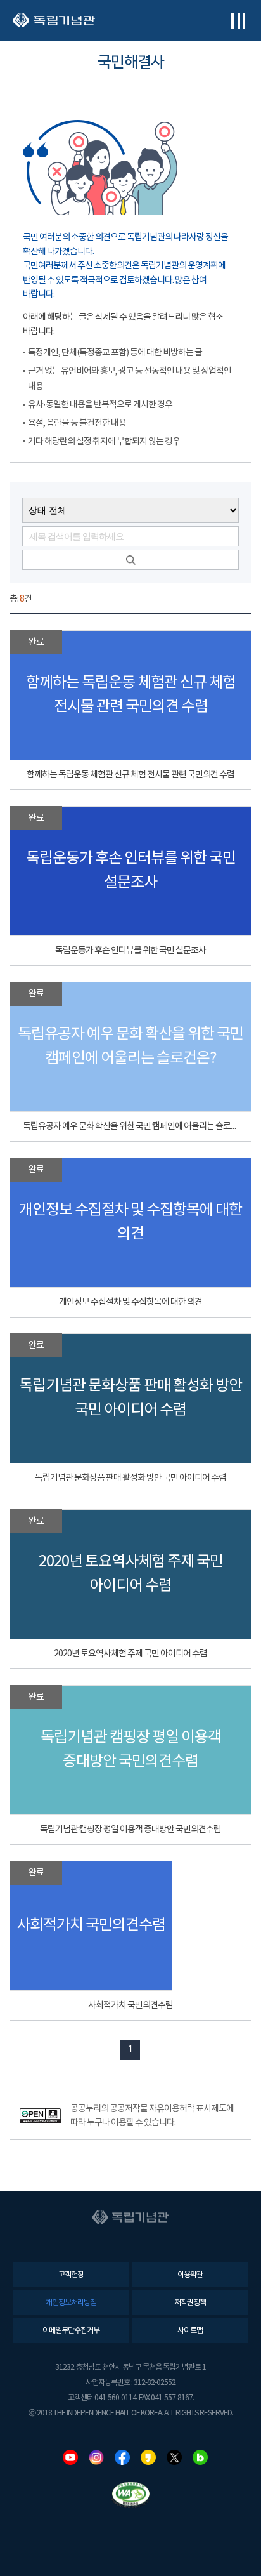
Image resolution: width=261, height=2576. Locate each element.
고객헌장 (71, 2275)
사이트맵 (190, 2331)
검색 (130, 560)
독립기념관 (54, 21)
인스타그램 (96, 2457)
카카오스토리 (148, 2457)
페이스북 (122, 2457)
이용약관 (190, 2275)
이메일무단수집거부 (71, 2331)
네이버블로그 (200, 2457)
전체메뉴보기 (237, 21)
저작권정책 (190, 2303)
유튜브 (70, 2457)
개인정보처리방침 (71, 2303)
